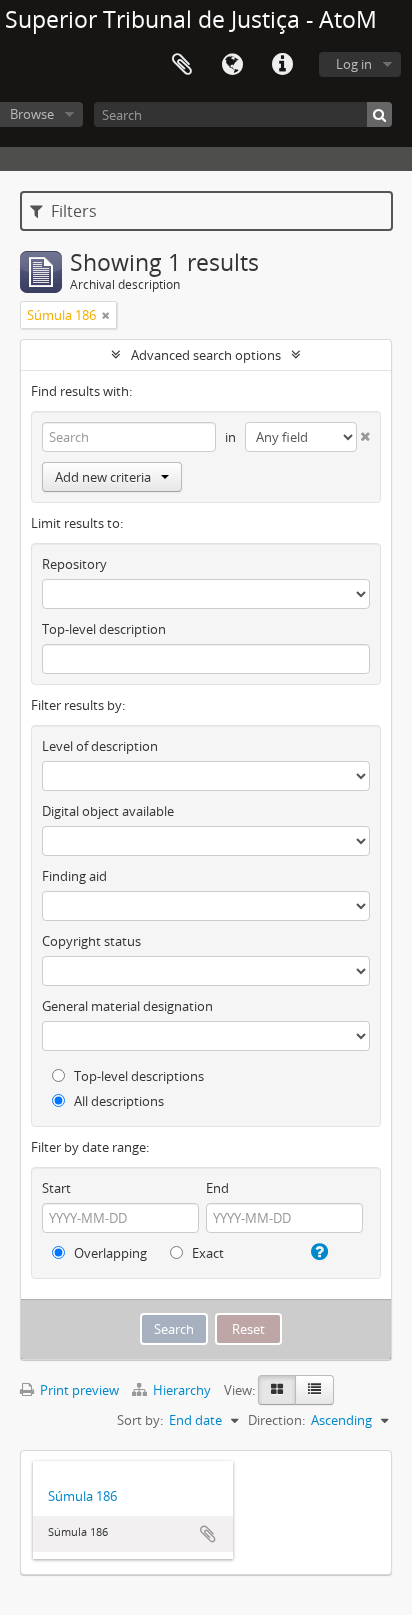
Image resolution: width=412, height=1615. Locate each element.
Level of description (100, 746)
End (217, 1188)
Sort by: (140, 1420)
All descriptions (117, 1101)
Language (232, 65)
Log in (354, 64)
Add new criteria (103, 477)
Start (56, 1188)
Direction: (276, 1420)
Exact (206, 1253)
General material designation (127, 1006)
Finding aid (74, 876)
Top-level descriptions (137, 1076)
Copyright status (91, 941)
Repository (74, 564)
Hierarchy (182, 1390)
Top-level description (104, 629)
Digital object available (108, 811)
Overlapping (109, 1253)
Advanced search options (206, 355)
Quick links (282, 65)
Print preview (78, 1390)
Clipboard (182, 65)
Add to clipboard (208, 1534)
